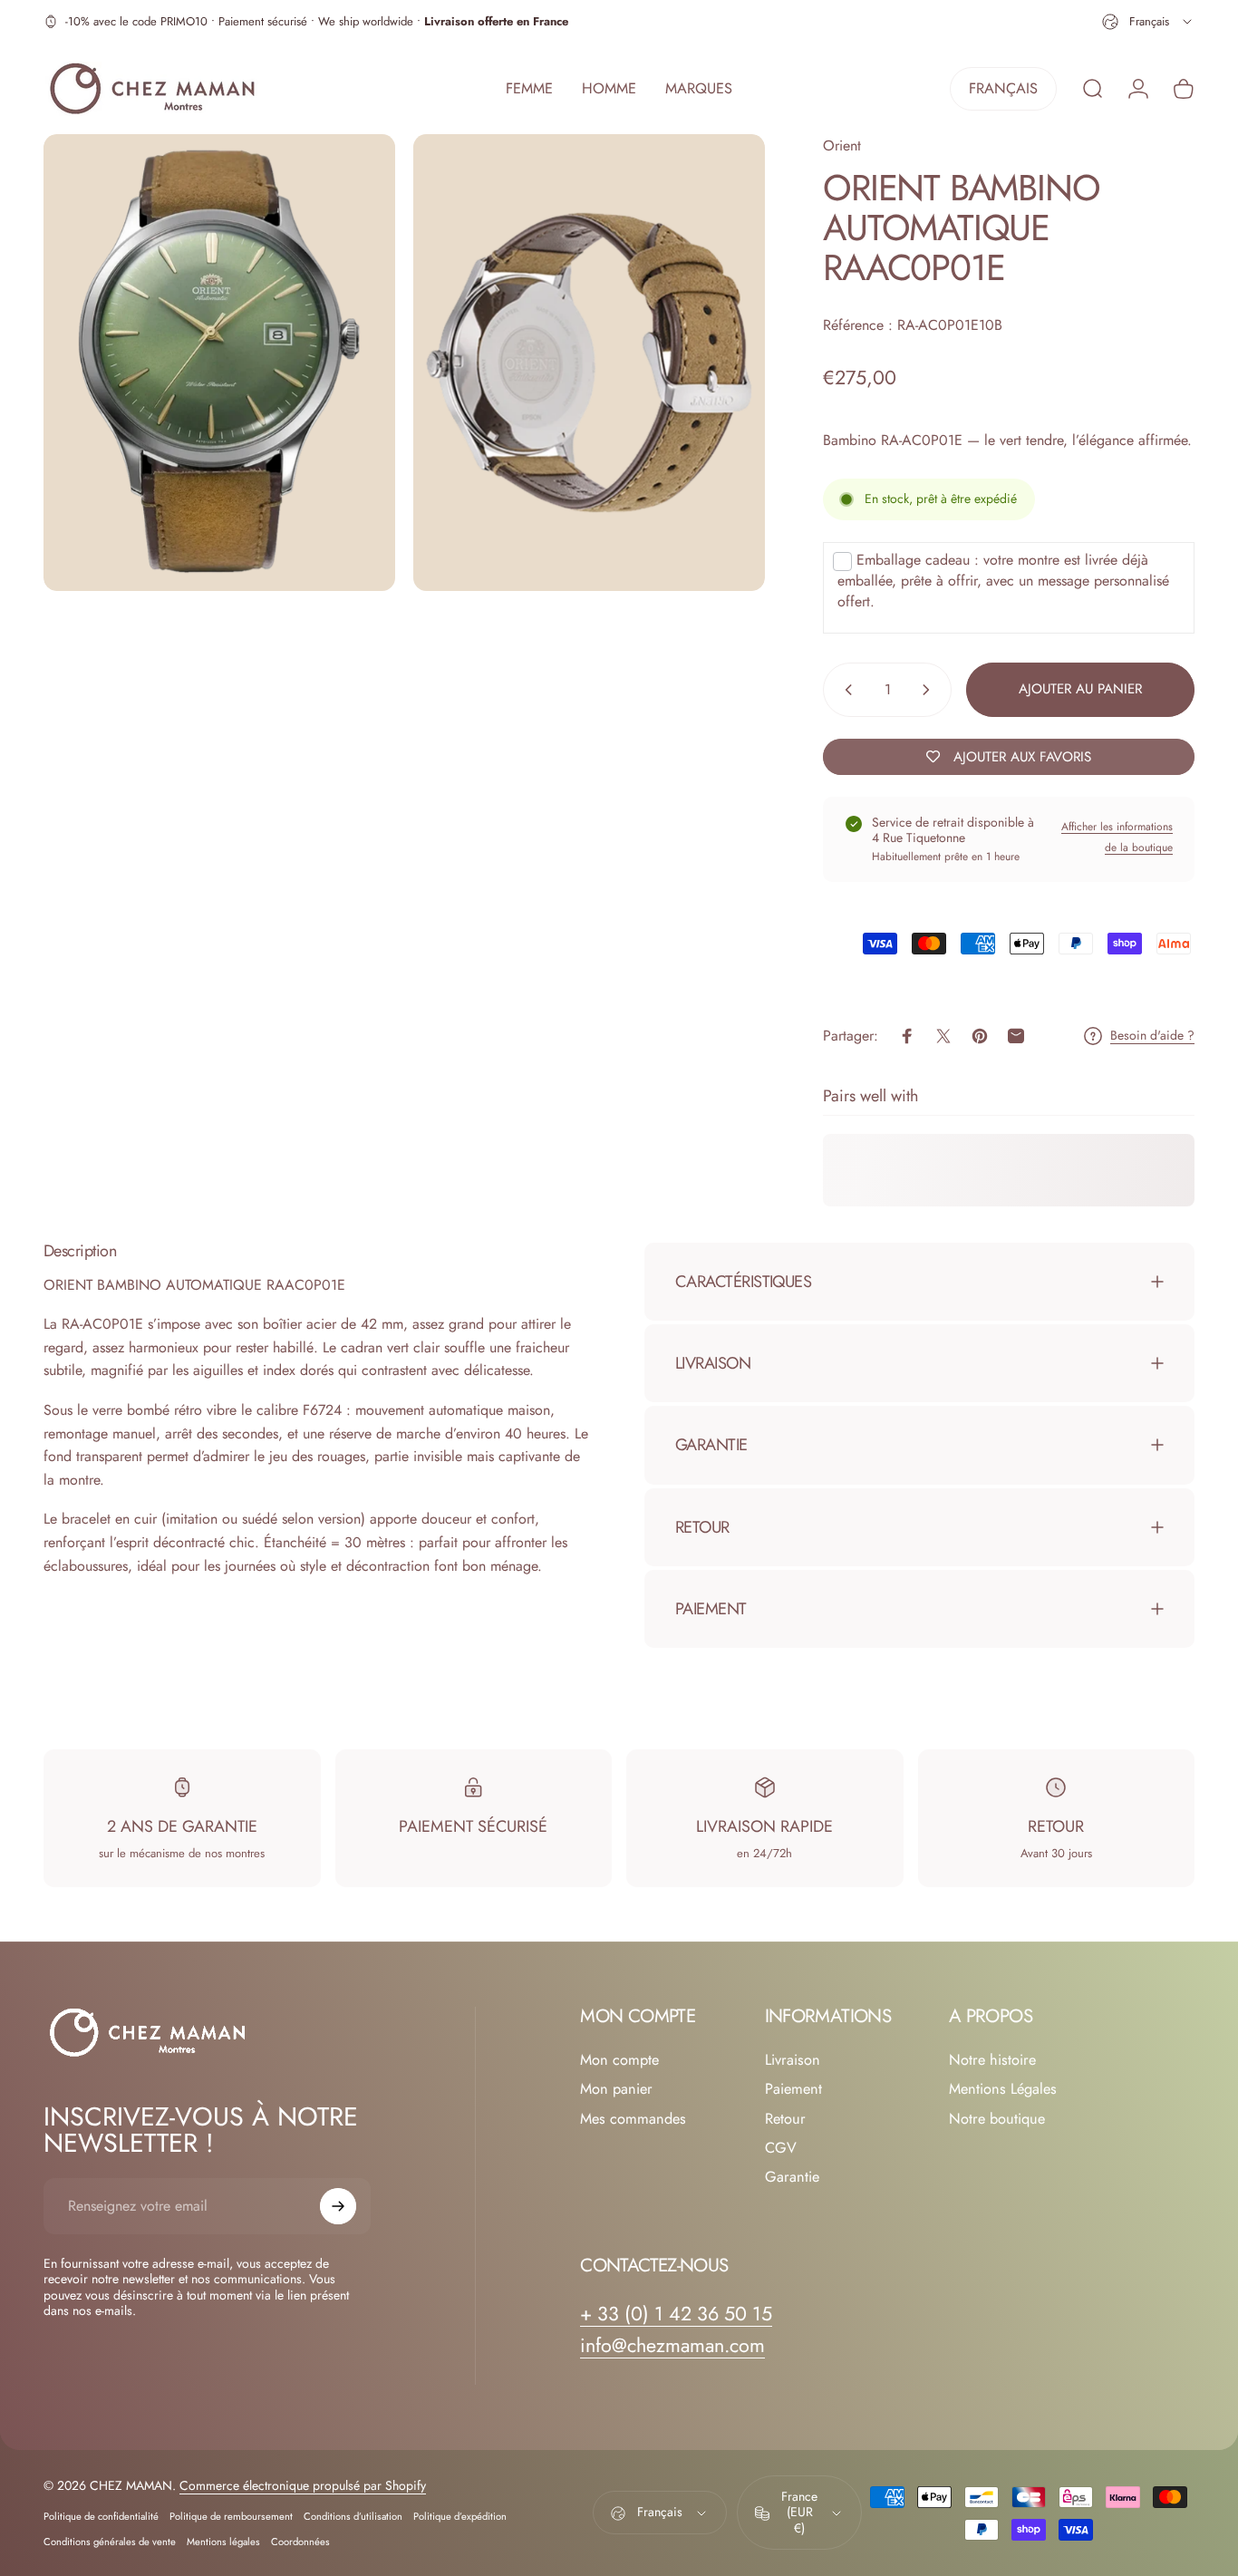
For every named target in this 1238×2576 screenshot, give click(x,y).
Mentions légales (223, 2542)
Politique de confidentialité (101, 2517)
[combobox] (1148, 22)
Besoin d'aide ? (1152, 1036)
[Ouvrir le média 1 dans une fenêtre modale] (219, 363)
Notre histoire (992, 2060)
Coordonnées (300, 2542)
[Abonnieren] (338, 2206)
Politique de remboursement (231, 2517)
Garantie (792, 2178)
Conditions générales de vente (110, 2542)
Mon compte (619, 2060)
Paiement (793, 2089)
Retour (785, 2119)
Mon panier (616, 2089)
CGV (781, 2148)
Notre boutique (997, 2119)
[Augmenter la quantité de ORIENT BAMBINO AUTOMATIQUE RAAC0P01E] (930, 690)
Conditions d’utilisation (353, 2517)
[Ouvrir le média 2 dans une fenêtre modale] (589, 363)
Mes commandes (633, 2119)
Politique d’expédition (460, 2517)
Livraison (793, 2060)
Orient (842, 145)
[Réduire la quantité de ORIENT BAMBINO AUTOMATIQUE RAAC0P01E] (845, 690)
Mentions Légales (1003, 2089)
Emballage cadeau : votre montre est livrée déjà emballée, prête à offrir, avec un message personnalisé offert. (1003, 581)
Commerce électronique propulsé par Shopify (303, 2486)
